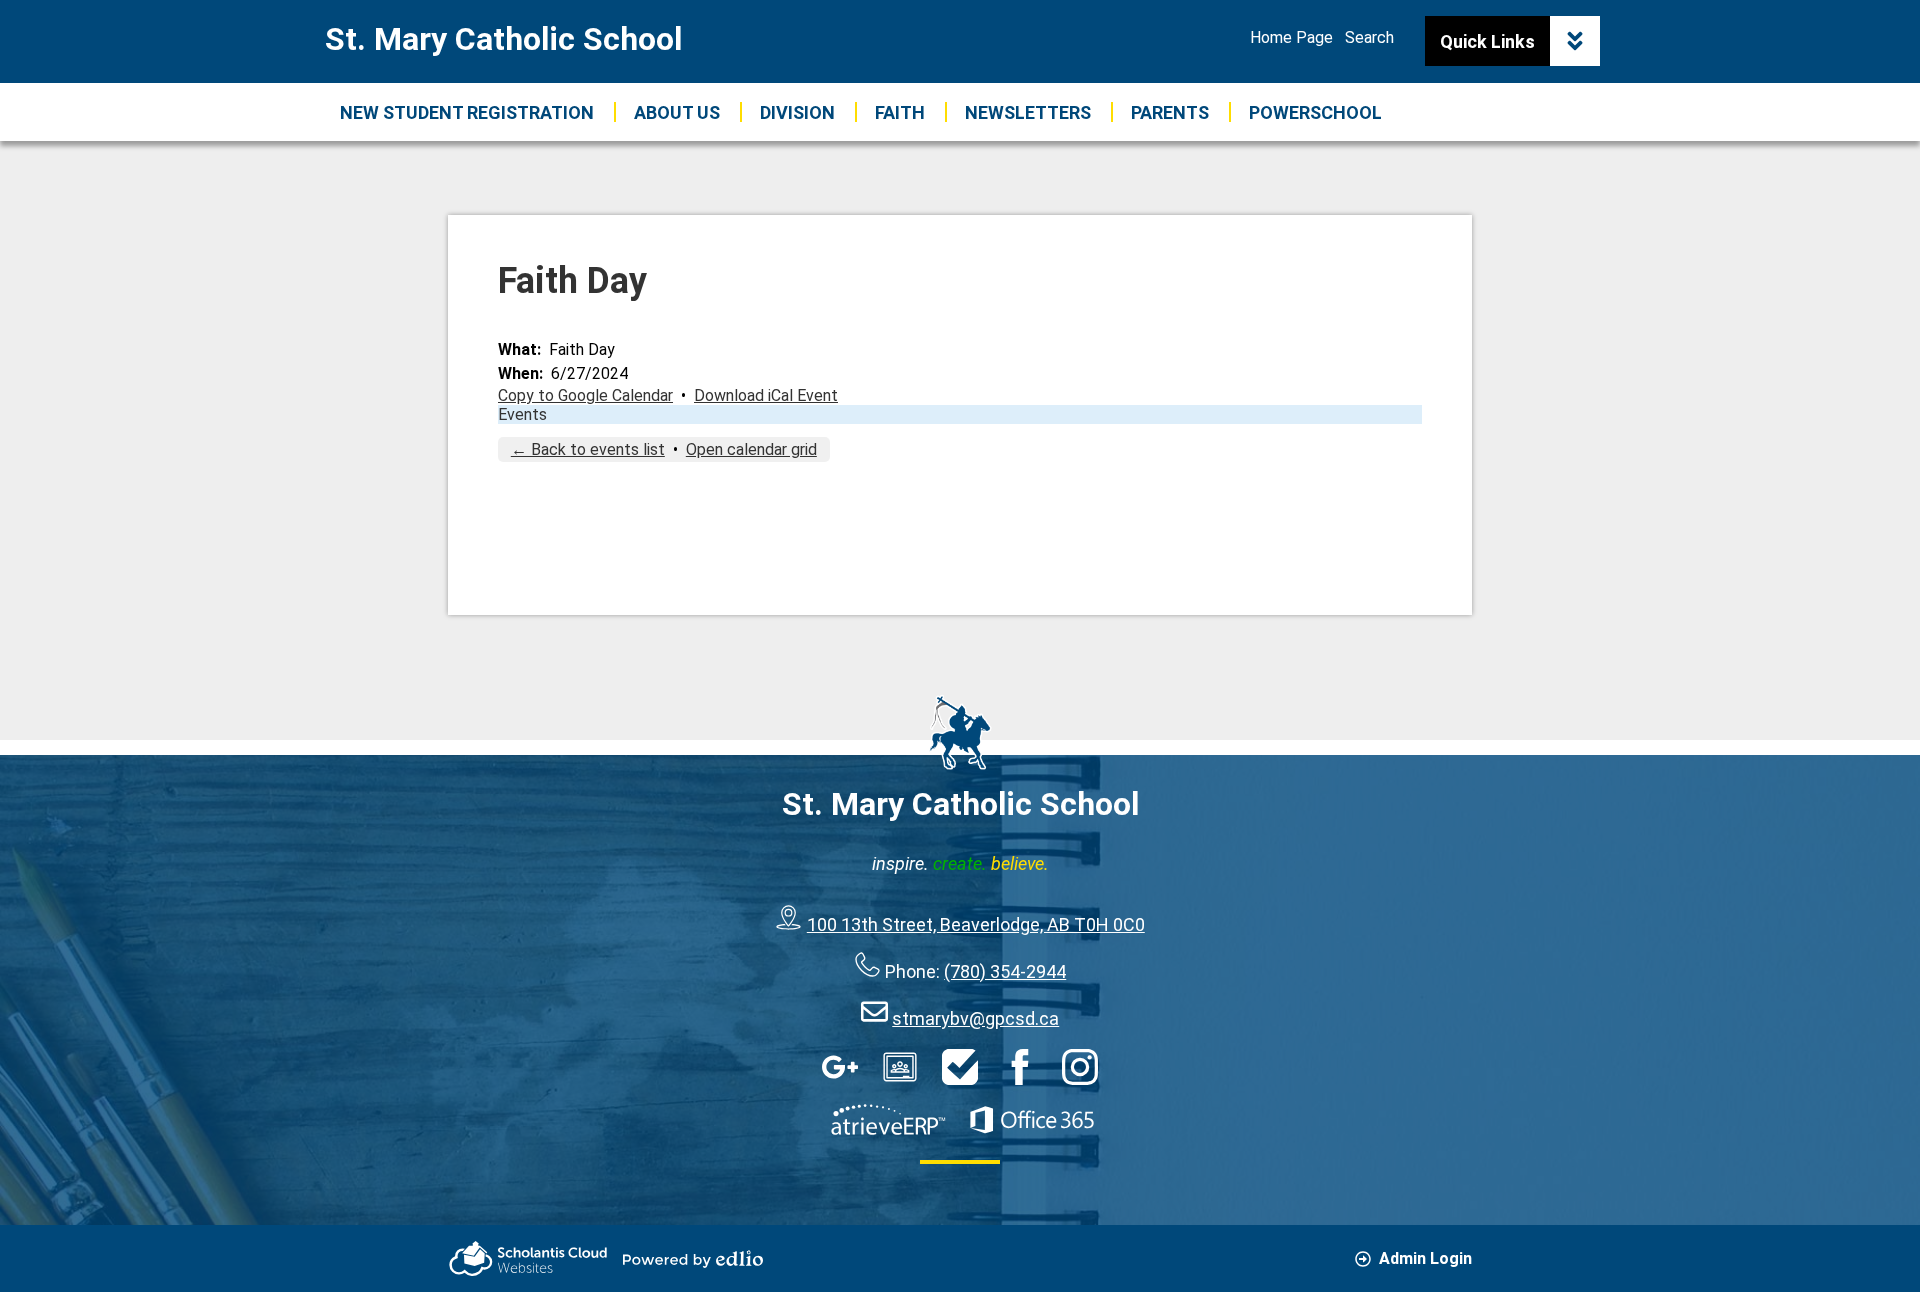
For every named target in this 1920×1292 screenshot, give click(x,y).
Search (1369, 37)
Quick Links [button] (1487, 41)
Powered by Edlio (693, 1259)
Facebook (1020, 1067)
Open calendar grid (751, 449)
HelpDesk (960, 1067)
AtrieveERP (888, 1120)
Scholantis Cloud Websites (528, 1258)
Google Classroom (900, 1067)
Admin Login (1425, 1258)
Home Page (1291, 37)
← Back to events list (588, 449)
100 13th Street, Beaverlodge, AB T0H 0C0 (976, 924)
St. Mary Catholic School (503, 39)
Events (522, 414)
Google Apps (840, 1067)
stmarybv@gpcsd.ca (975, 1018)
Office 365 (1032, 1120)
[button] (677, 112)
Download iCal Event (766, 395)
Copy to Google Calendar (585, 395)
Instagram (1080, 1067)
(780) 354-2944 (1005, 971)
